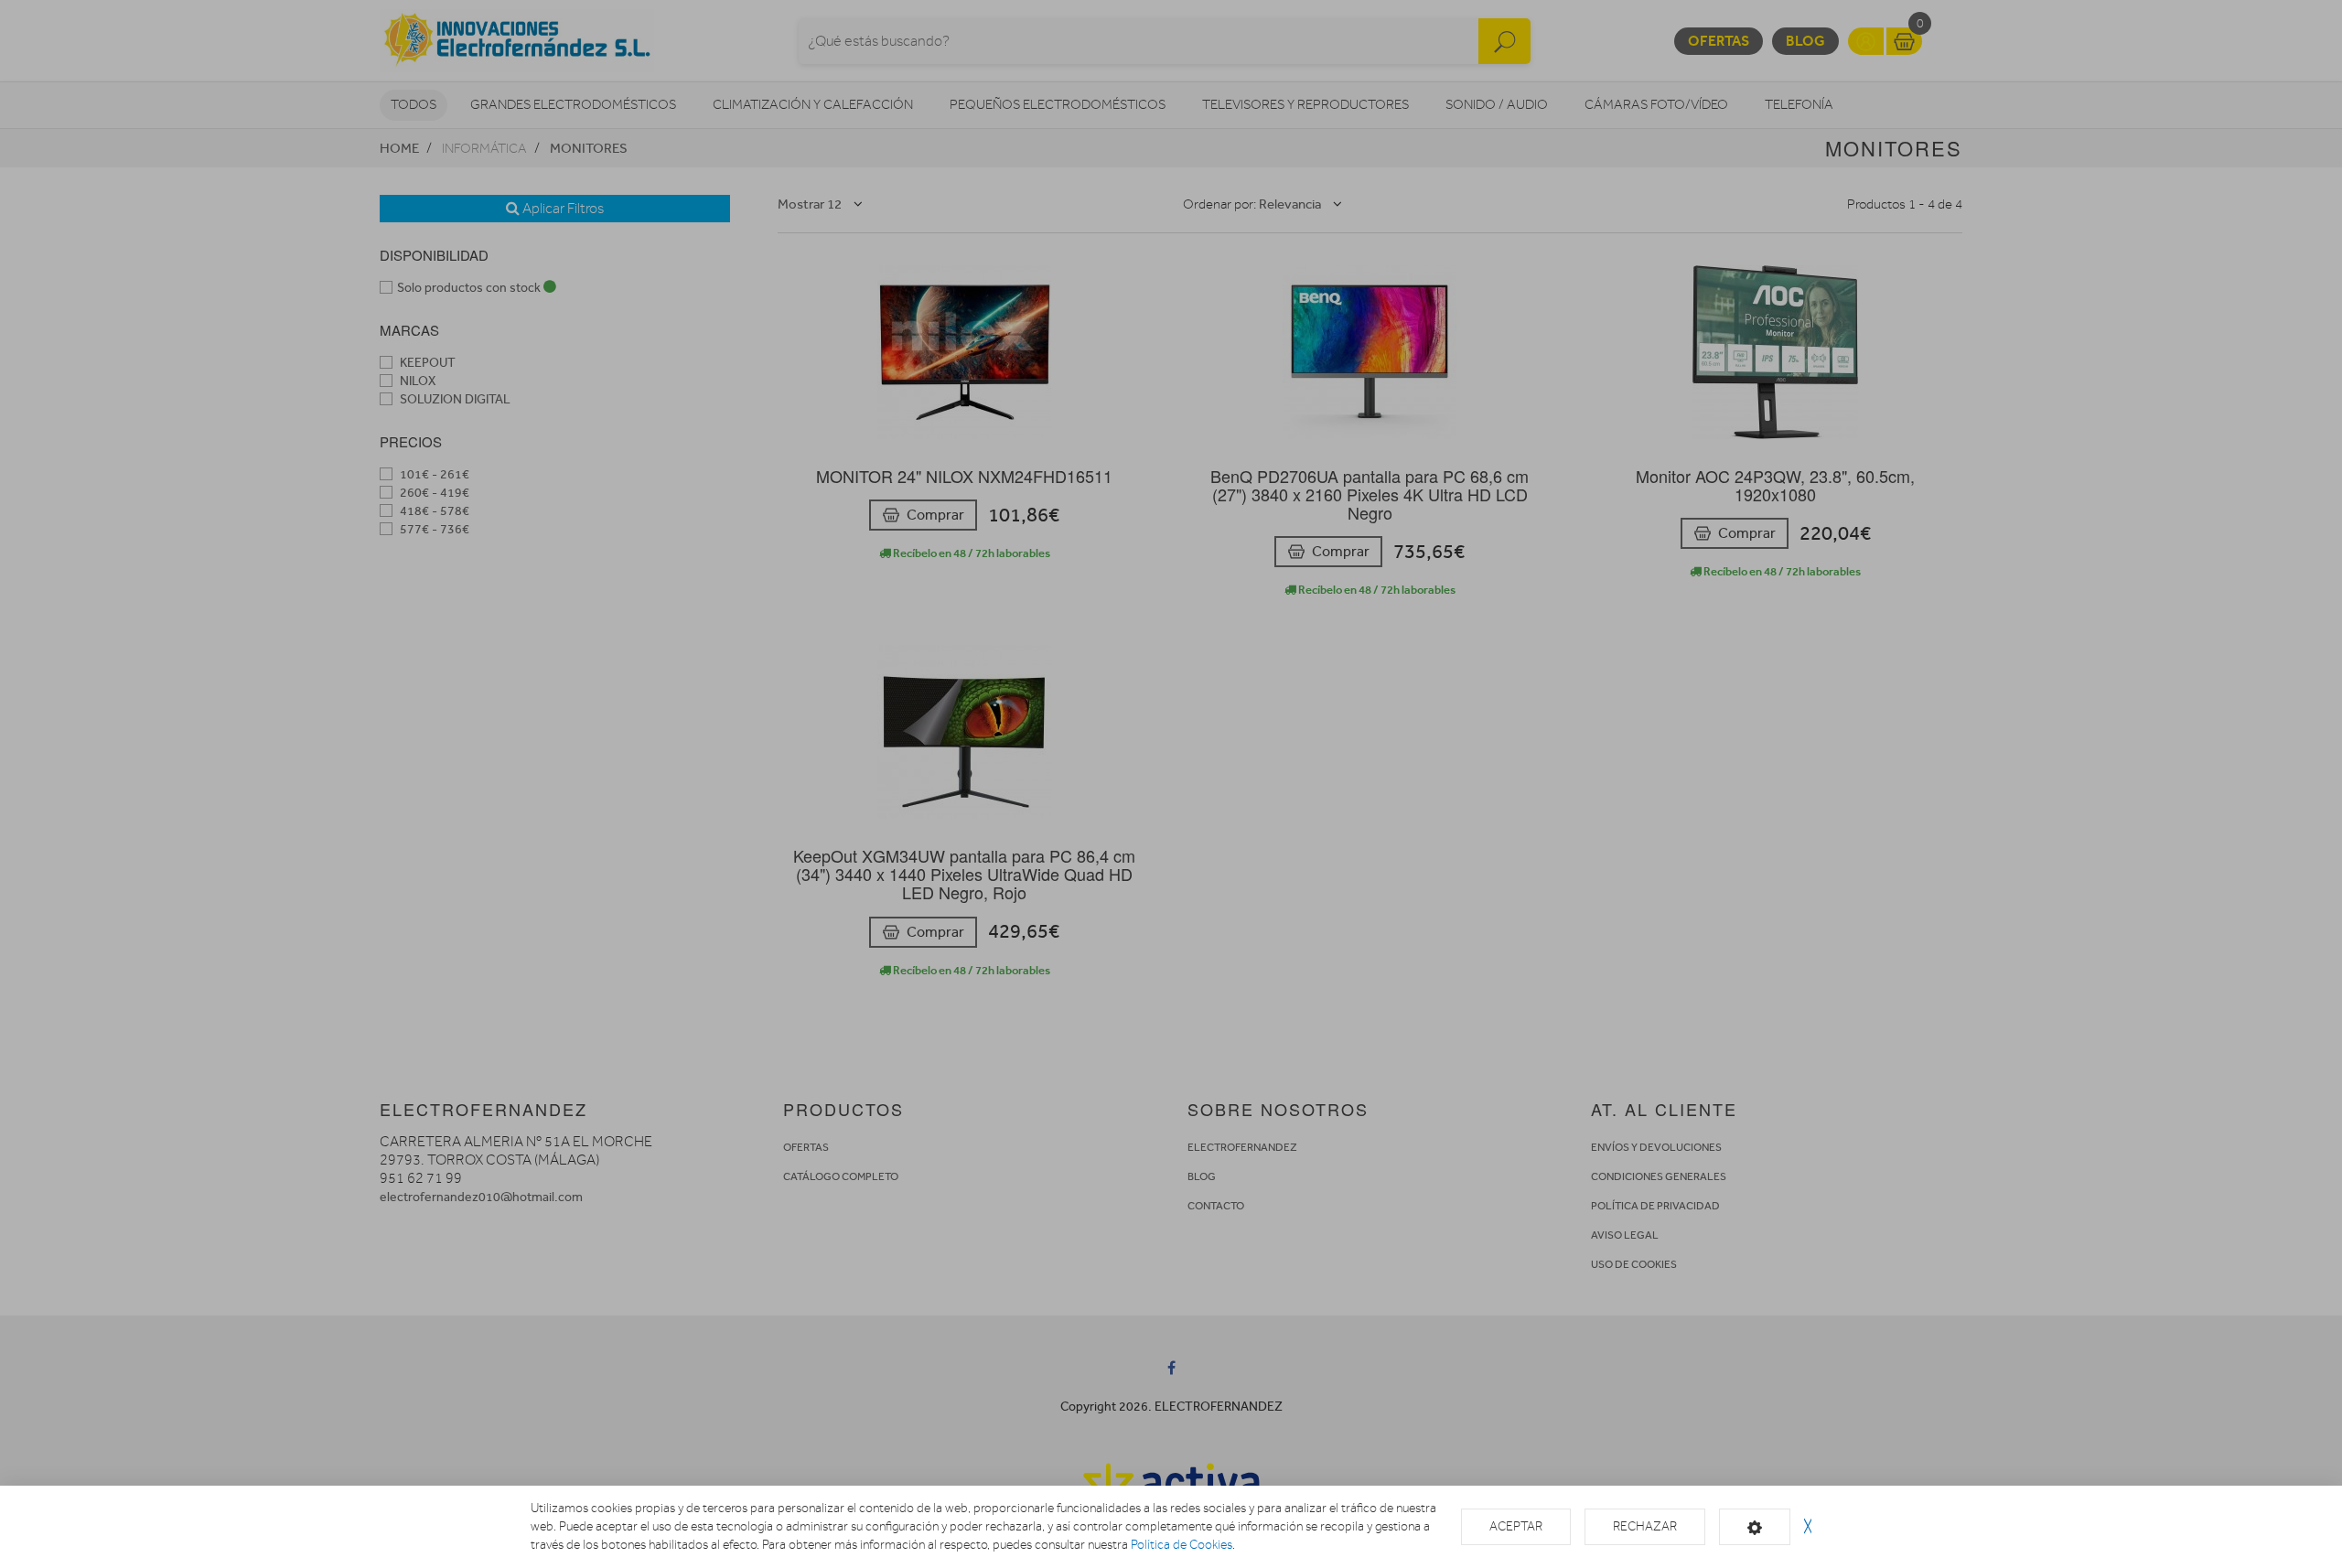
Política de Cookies (1182, 1545)
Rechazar (1645, 1526)
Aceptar (1516, 1526)
